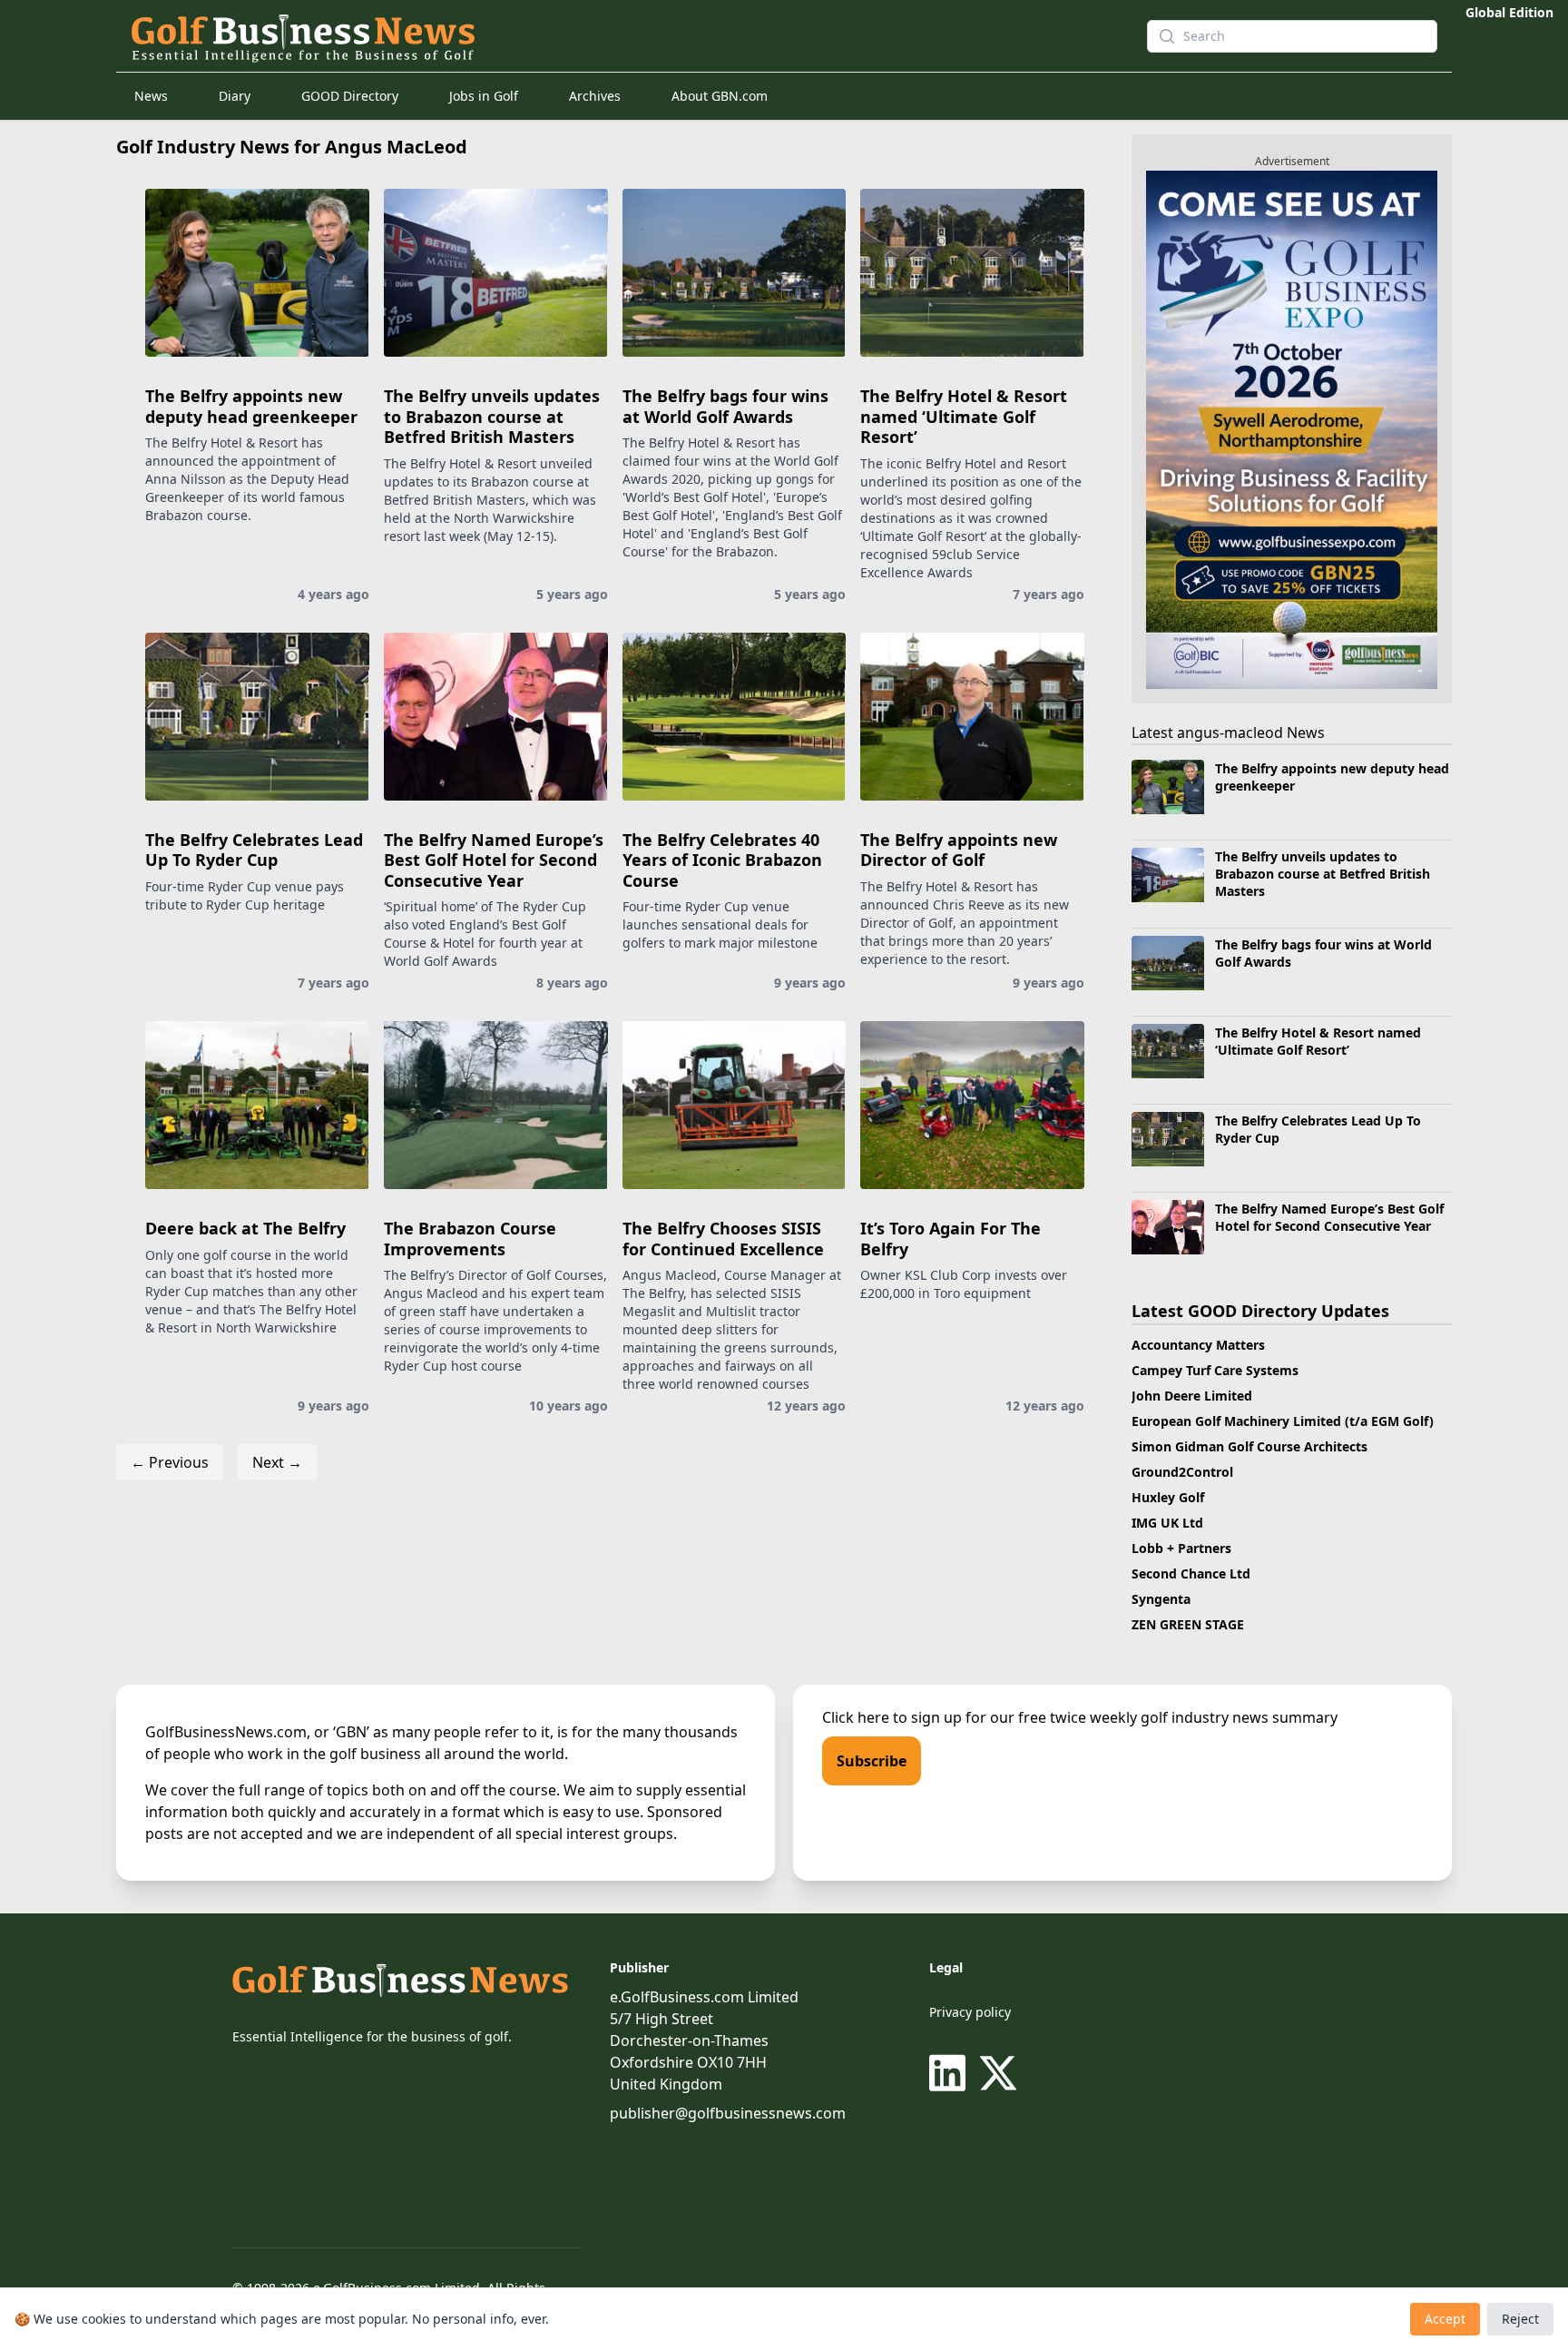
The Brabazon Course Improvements (470, 1239)
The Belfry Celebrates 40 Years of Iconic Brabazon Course (722, 860)
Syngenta (1161, 1599)
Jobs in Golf (484, 96)
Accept (1445, 2319)
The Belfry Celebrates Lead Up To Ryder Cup (254, 850)
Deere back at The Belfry (245, 1228)
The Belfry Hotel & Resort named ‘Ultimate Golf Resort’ (964, 416)
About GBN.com (720, 96)
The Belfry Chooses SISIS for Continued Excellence (723, 1239)
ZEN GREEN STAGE (1188, 1624)
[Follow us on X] (998, 2073)
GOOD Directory (350, 96)
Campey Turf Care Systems (1215, 1370)
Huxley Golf (1168, 1497)
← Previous (170, 1462)
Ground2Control (1182, 1472)
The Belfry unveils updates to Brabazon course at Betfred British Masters (492, 416)
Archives (595, 96)
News (151, 96)
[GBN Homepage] (606, 36)
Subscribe (872, 1761)
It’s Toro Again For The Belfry (951, 1239)
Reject (1520, 2319)
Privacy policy (970, 2012)
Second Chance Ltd (1191, 1573)
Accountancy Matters (1198, 1345)
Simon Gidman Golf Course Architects (1249, 1446)
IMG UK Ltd (1167, 1523)
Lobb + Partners (1181, 1548)
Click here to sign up (892, 1717)
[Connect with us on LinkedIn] (951, 2073)
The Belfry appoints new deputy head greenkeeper (251, 406)
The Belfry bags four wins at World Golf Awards (725, 406)
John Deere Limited (1192, 1396)
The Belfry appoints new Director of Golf (959, 850)
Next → (277, 1462)
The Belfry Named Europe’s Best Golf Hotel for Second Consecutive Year (494, 860)
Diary (235, 96)
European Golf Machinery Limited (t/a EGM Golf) (1283, 1421)
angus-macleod (1230, 733)
